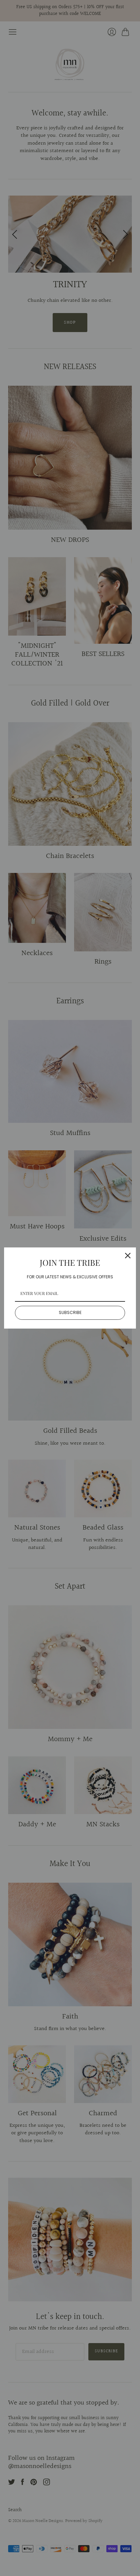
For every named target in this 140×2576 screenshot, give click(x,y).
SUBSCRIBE (70, 1312)
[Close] (128, 1256)
